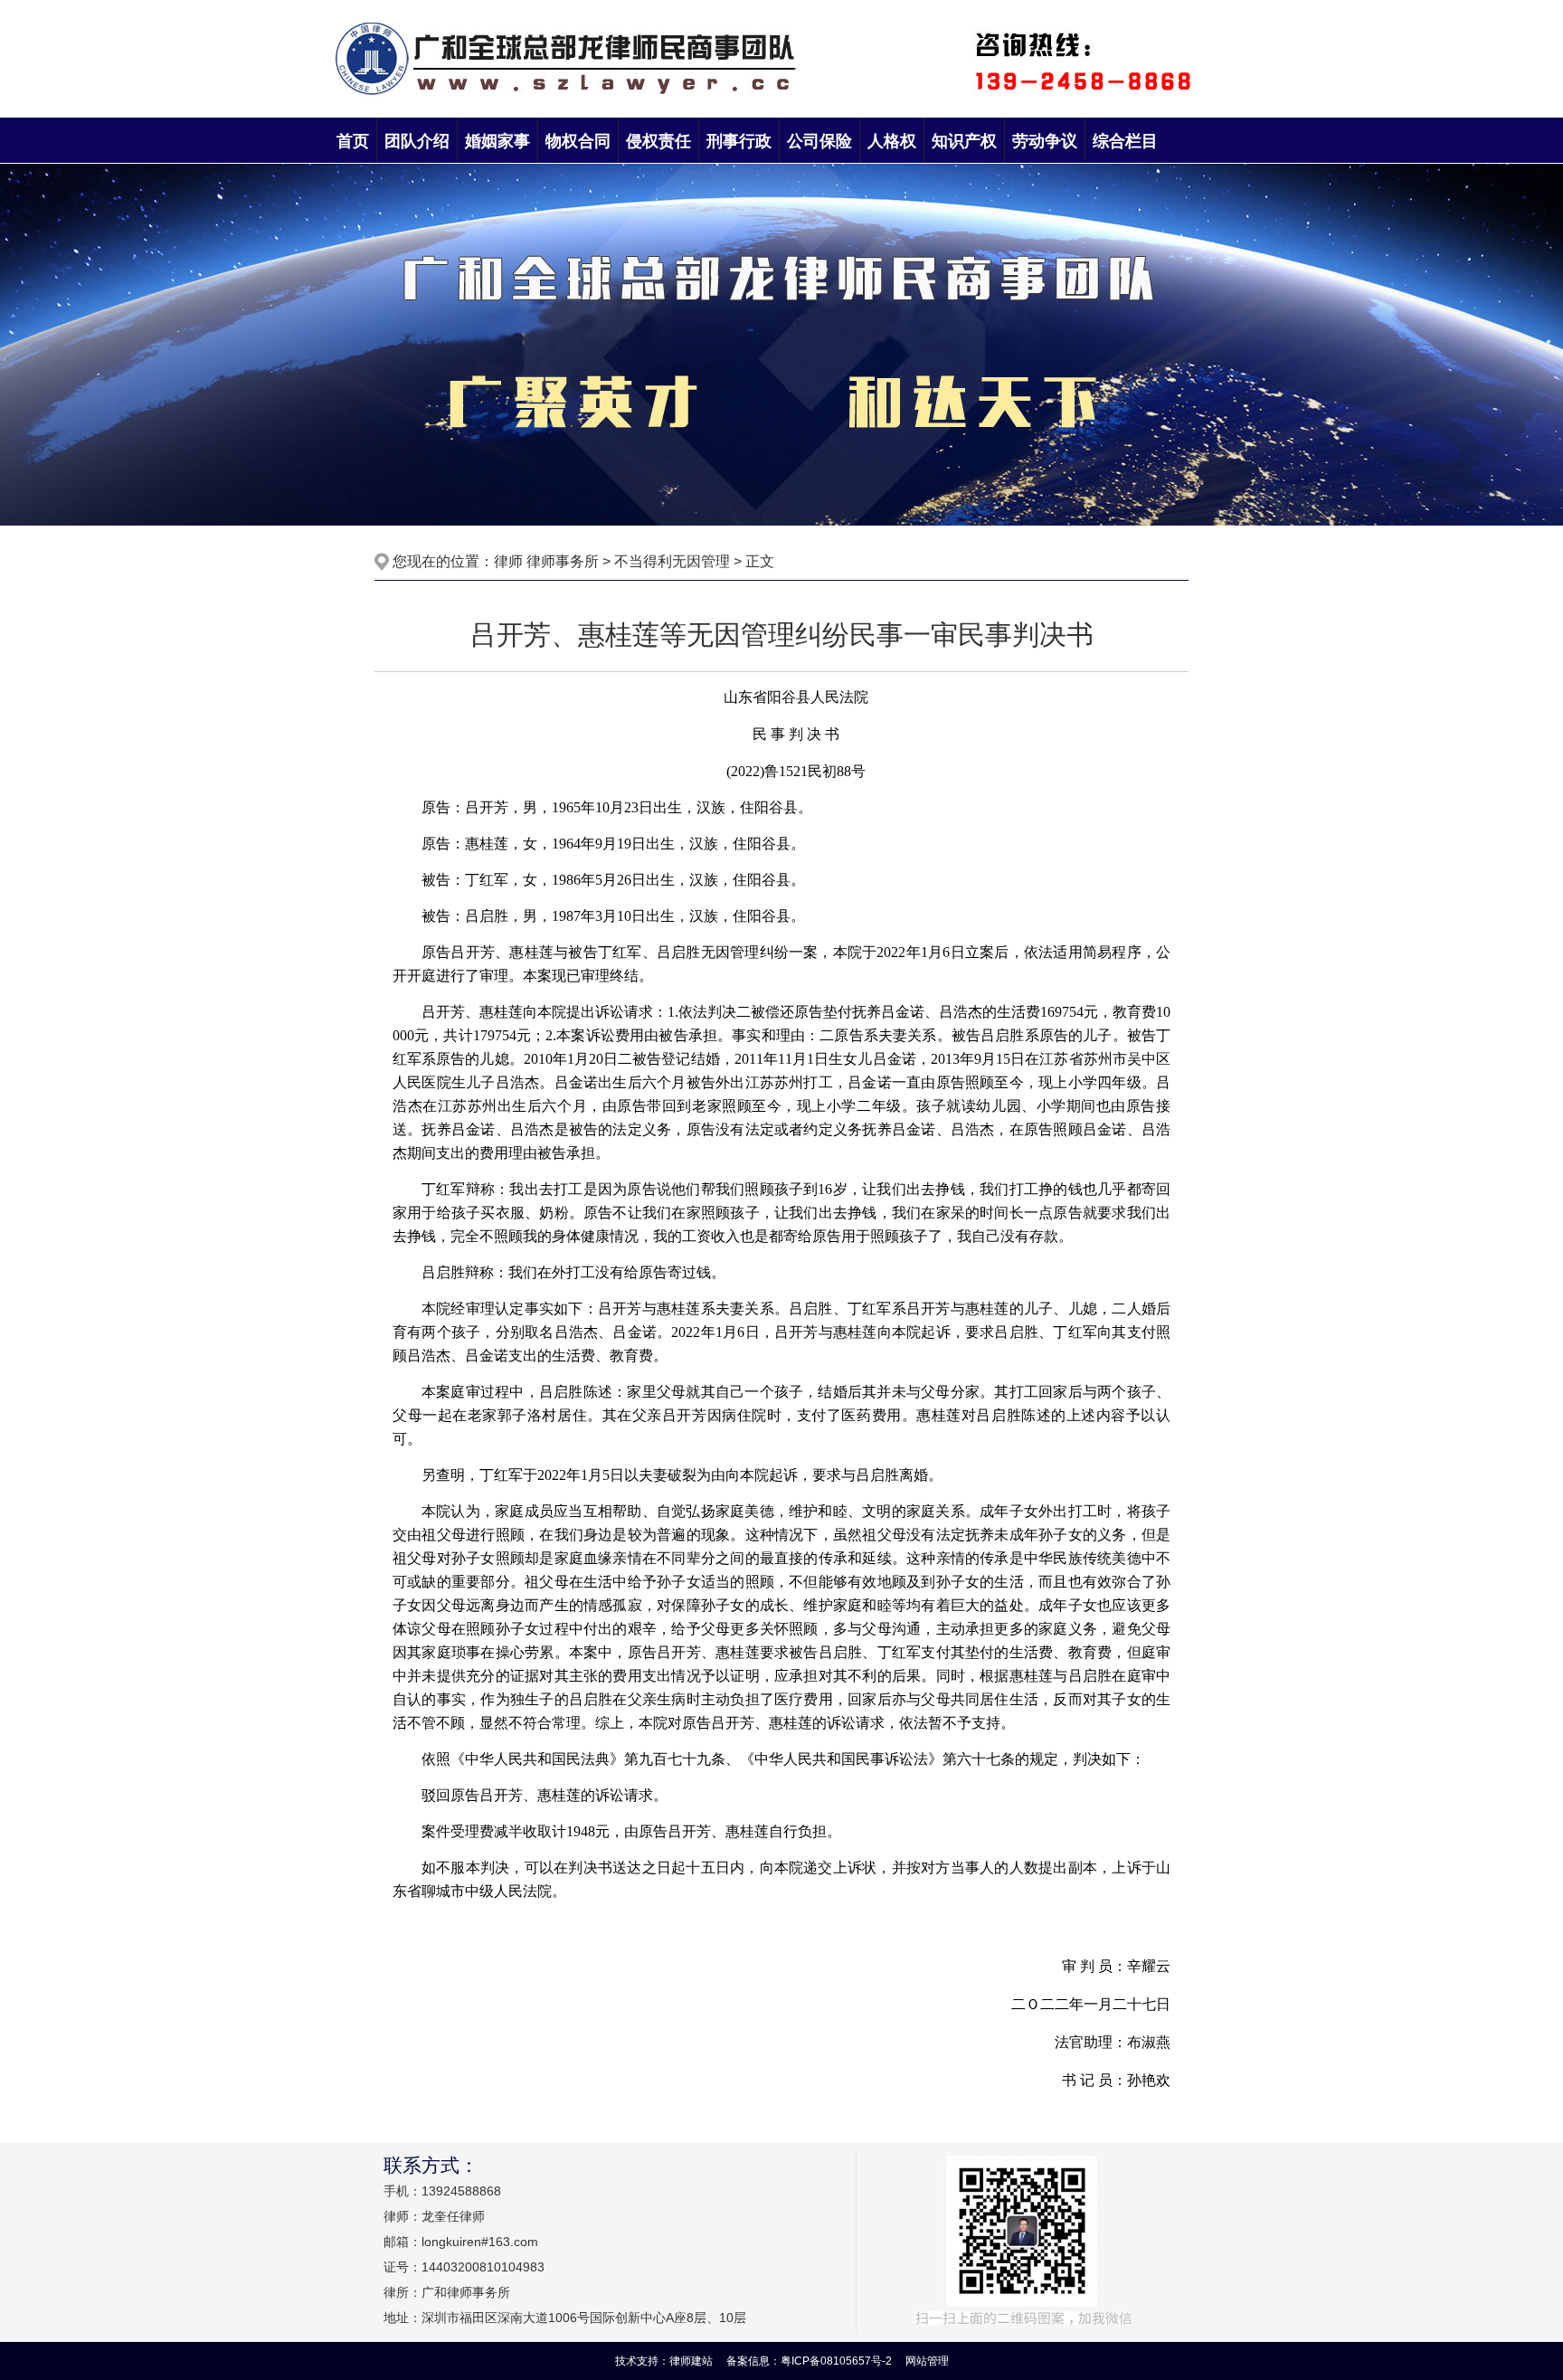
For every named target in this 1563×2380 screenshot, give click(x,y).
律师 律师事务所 (546, 561)
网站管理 (927, 2361)
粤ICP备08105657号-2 (838, 2361)
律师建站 (691, 2361)
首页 (353, 141)
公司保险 (819, 141)
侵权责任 (658, 141)
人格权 (892, 141)
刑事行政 (739, 141)
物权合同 (578, 141)
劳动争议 (1045, 141)
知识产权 (964, 141)
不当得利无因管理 (672, 561)
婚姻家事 (497, 141)
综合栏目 (1125, 141)
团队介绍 (417, 141)
